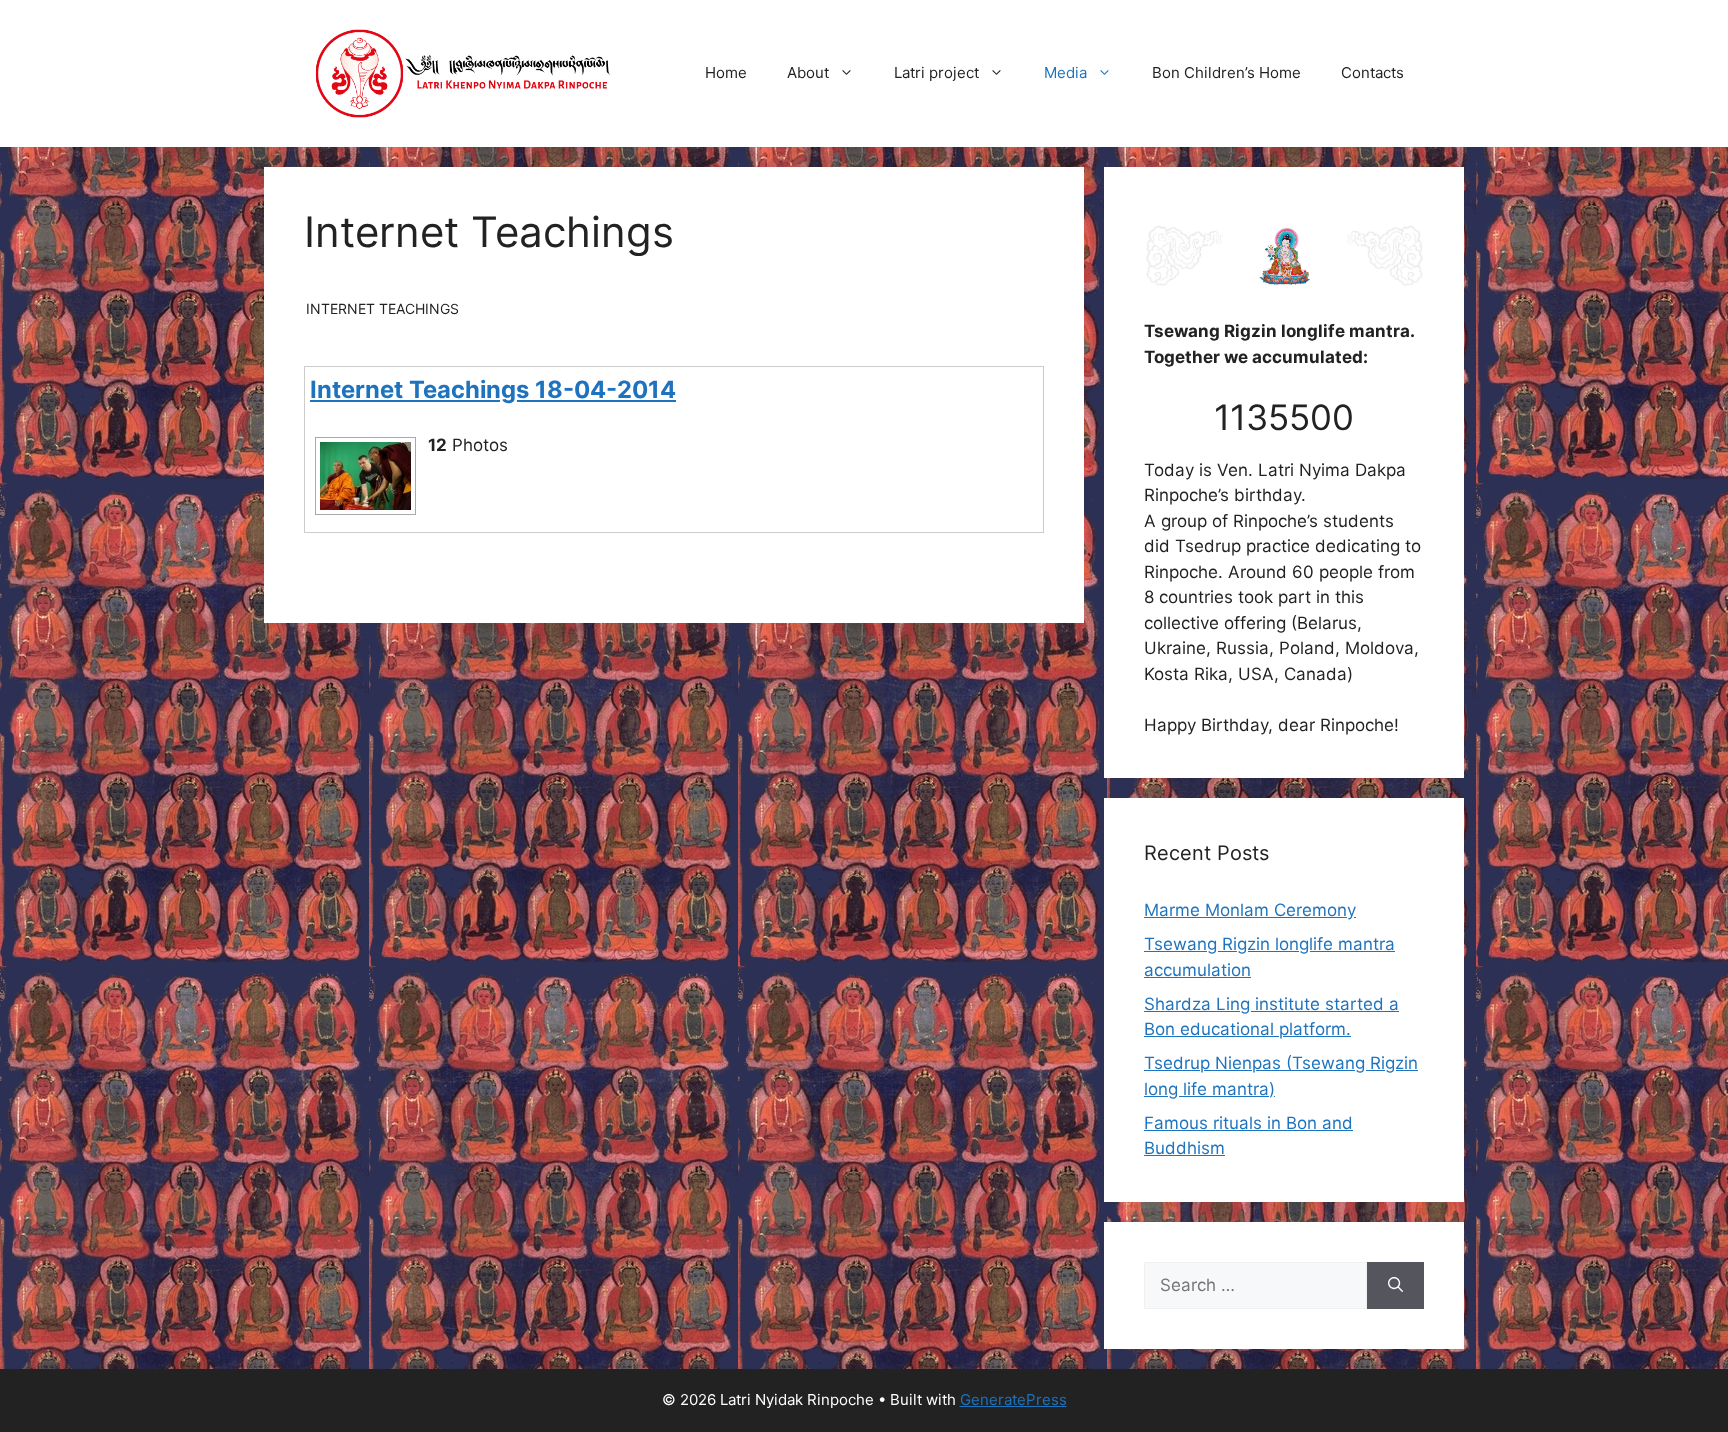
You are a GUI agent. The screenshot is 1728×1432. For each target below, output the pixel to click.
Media (1065, 72)
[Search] (1395, 1286)
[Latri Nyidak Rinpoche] (464, 72)
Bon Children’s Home (1226, 72)
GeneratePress (1013, 1399)
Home (726, 72)
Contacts (1372, 72)
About (808, 72)
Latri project (936, 72)
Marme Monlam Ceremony (1250, 910)
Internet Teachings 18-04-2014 (493, 389)
